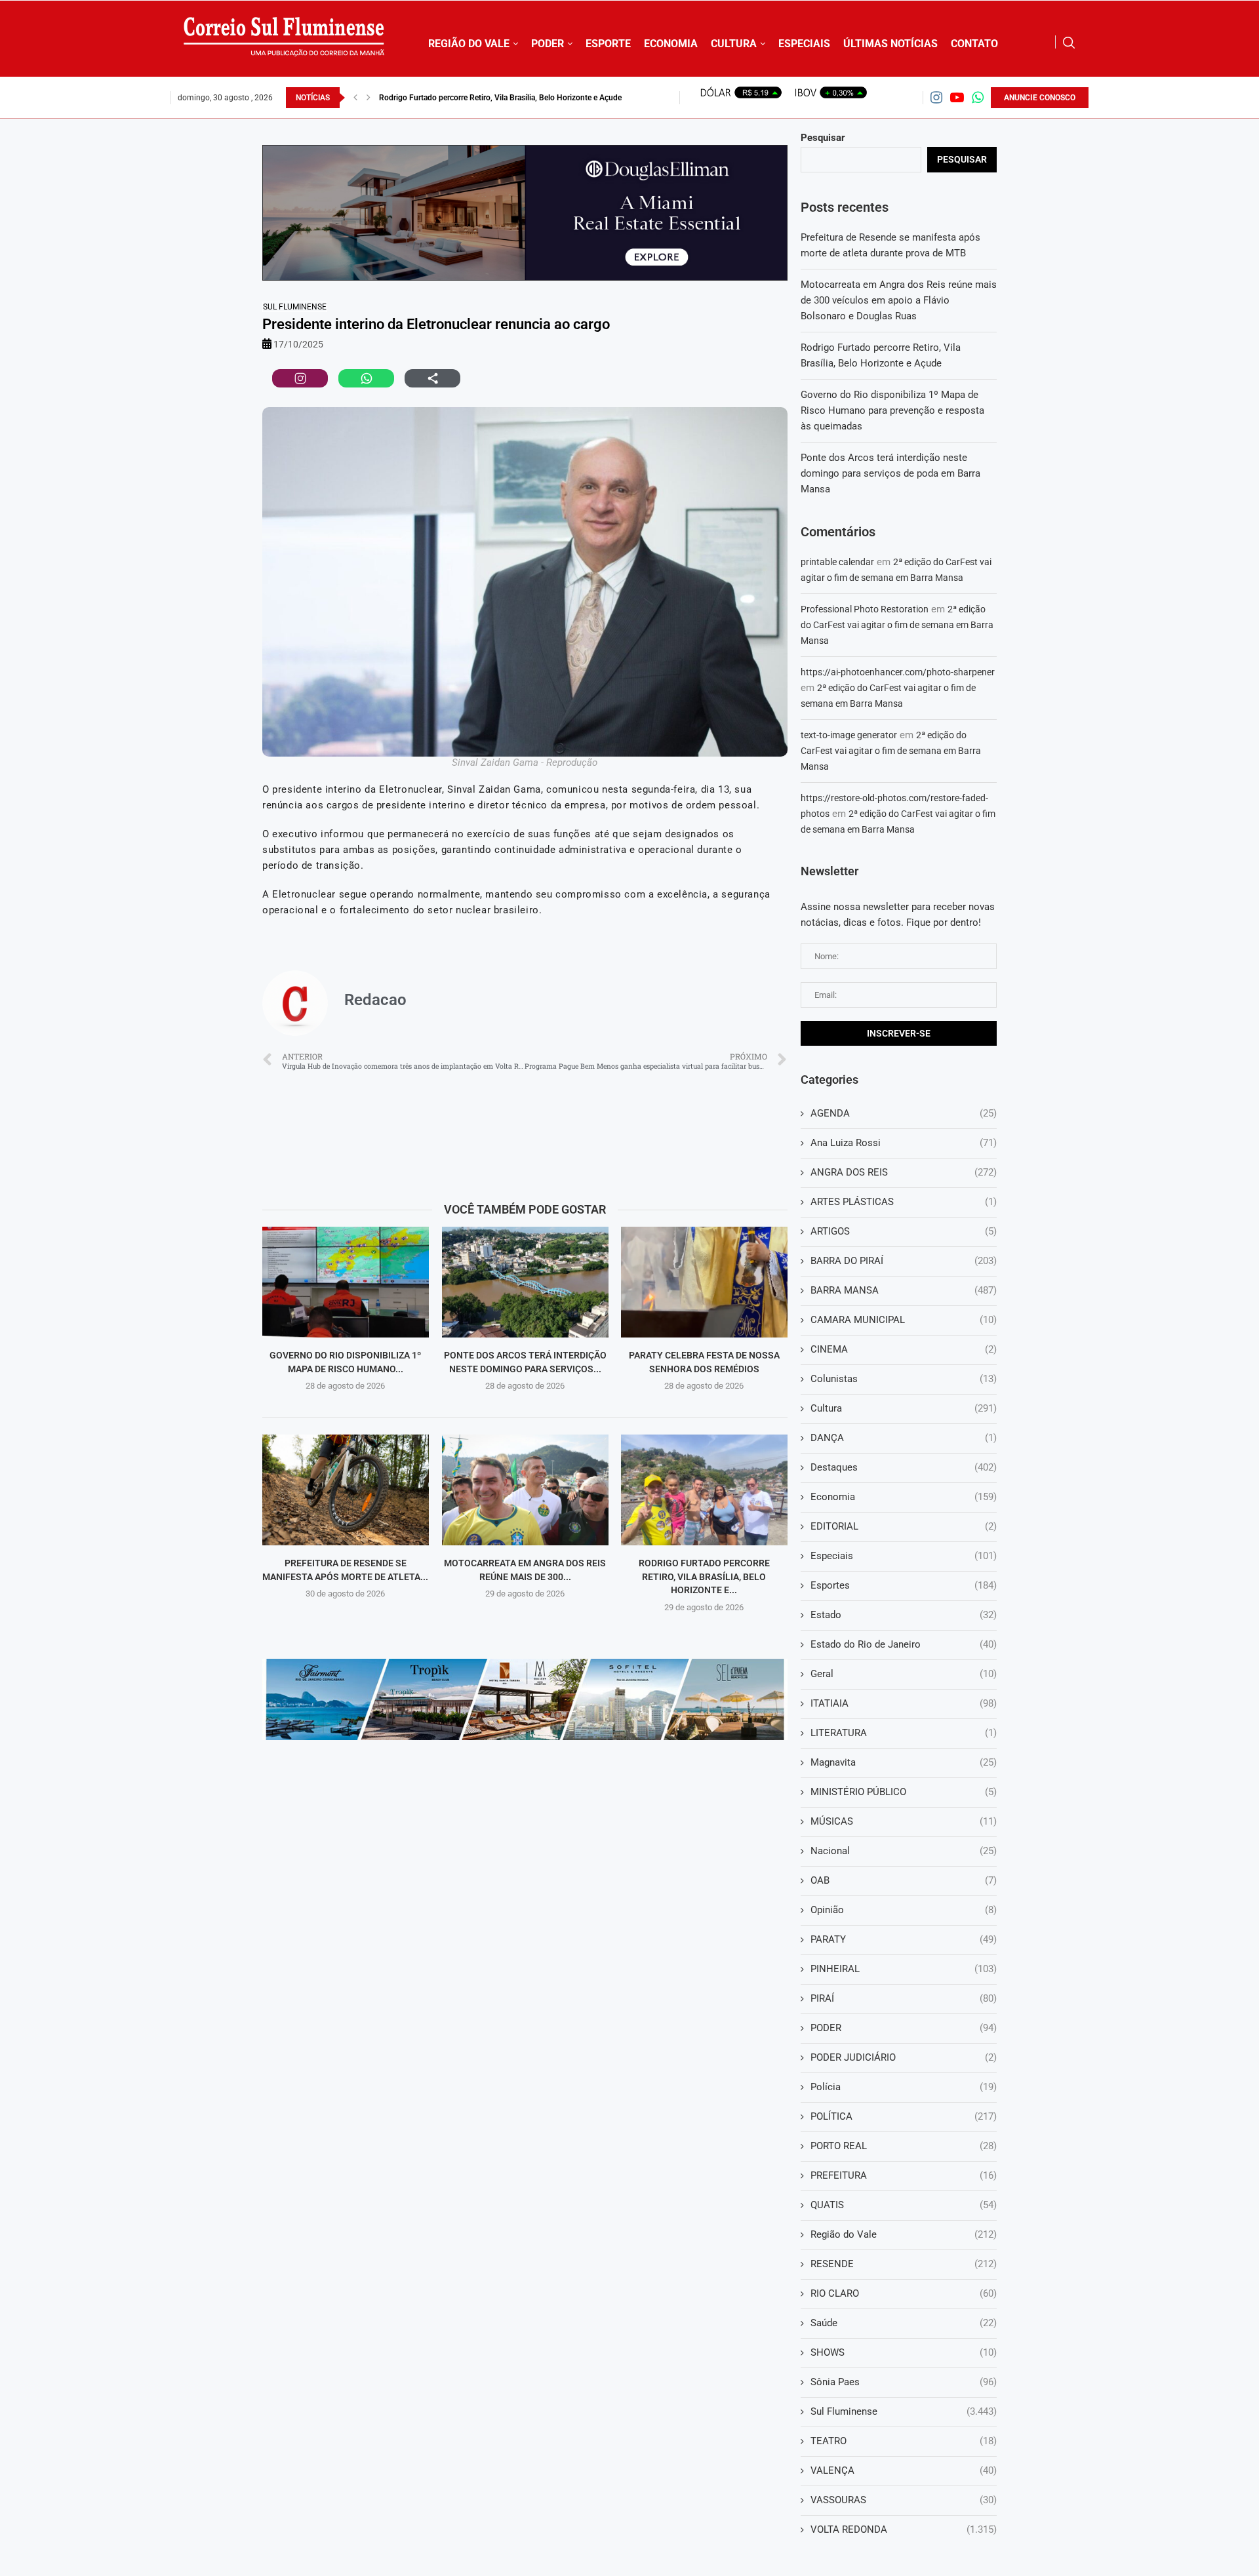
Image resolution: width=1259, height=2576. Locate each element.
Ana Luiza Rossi (904, 1143)
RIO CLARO (904, 2293)
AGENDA (904, 1113)
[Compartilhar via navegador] (432, 378)
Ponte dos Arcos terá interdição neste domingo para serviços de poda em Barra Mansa (890, 473)
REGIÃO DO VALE (469, 44)
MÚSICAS (904, 1821)
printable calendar (837, 562)
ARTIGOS (904, 1231)
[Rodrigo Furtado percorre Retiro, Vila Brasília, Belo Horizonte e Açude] (704, 1490)
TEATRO (904, 2441)
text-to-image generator (849, 735)
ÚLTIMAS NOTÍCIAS (890, 44)
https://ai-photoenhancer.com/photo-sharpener (898, 672)
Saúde (904, 2323)
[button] (355, 98)
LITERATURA (904, 1733)
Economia (904, 1497)
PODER (548, 44)
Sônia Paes (904, 2382)
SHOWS (904, 2352)
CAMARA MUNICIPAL (904, 1320)
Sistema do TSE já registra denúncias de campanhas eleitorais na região (503, 98)
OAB (904, 1880)
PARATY (904, 1939)
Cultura (904, 1408)
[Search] (1069, 43)
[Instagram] (936, 97)
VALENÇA (904, 2470)
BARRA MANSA (904, 1290)
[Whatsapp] (978, 97)
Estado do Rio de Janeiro (904, 1644)
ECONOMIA (671, 44)
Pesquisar (823, 138)
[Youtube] (957, 97)
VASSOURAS (904, 2500)
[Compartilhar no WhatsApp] (366, 378)
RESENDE (904, 2264)
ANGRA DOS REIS (904, 1172)
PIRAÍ (904, 1998)
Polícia (904, 2087)
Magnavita (904, 1762)
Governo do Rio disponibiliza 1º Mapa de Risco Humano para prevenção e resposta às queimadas (892, 410)
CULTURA (734, 44)
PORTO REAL (904, 2146)
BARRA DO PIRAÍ (904, 1261)
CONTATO (974, 44)
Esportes (904, 1585)
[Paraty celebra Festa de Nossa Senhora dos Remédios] (704, 1282)
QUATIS (904, 2205)
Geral (904, 1674)
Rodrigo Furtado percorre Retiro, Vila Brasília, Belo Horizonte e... (704, 1576)
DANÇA (904, 1438)
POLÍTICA (904, 2116)
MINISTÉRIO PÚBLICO (904, 1792)
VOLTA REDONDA (904, 2529)
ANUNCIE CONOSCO (1040, 98)
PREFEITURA (904, 2175)
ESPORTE (608, 44)
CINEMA (904, 1349)
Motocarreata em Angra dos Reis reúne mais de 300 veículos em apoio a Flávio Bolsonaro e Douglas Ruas (899, 300)
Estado (904, 1615)
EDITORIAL (904, 1526)
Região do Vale (904, 2234)
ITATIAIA (904, 1703)
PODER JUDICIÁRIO (904, 2057)
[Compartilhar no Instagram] (300, 378)
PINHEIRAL (904, 1969)
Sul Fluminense (295, 307)
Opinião (904, 1910)
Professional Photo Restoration (865, 609)
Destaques (904, 1467)
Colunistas (904, 1379)
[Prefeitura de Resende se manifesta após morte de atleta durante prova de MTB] (346, 1490)
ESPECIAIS (804, 44)
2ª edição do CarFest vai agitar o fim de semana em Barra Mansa (897, 625)
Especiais (904, 1556)
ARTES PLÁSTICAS (904, 1202)
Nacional (904, 1851)
